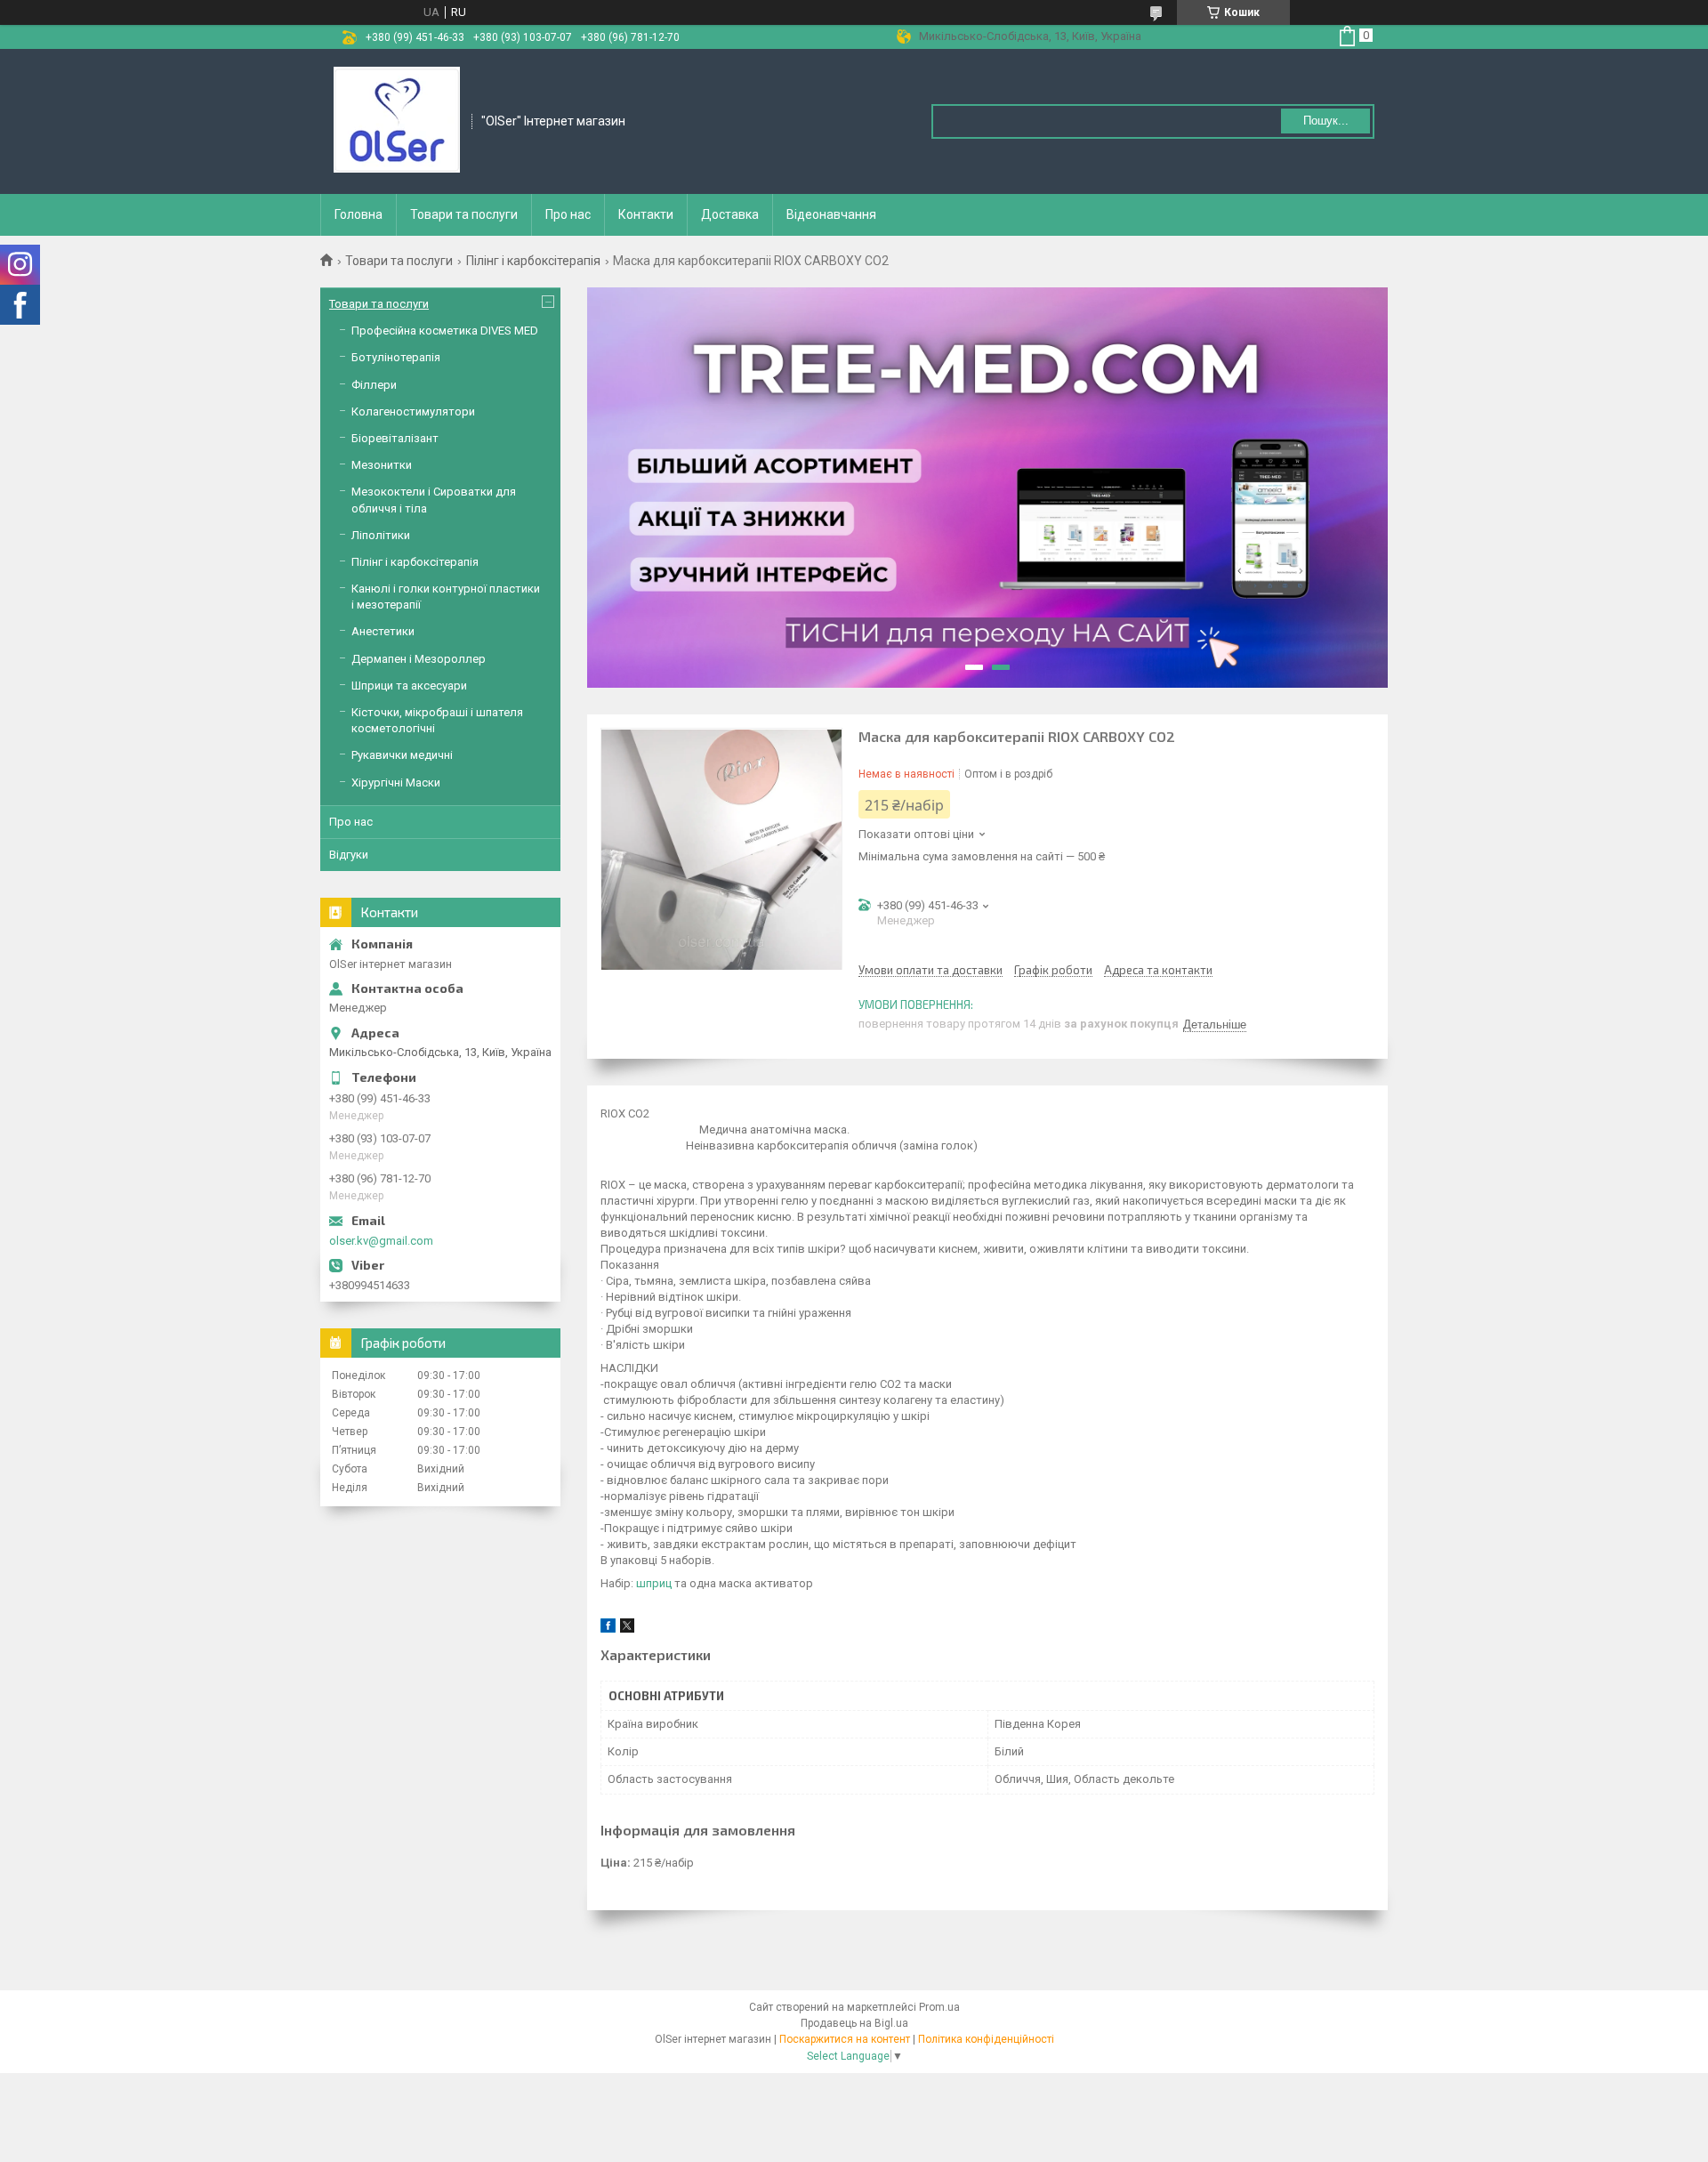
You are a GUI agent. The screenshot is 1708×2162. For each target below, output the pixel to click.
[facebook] (608, 1629)
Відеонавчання (831, 214)
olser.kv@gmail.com (381, 1241)
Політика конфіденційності (986, 2039)
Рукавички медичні (402, 755)
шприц (654, 1583)
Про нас (568, 214)
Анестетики (383, 631)
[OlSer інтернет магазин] (397, 120)
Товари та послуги (464, 214)
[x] (627, 1629)
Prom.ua (939, 2007)
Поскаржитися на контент (845, 2039)
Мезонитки (382, 465)
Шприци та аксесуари (409, 686)
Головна (359, 214)
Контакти (646, 214)
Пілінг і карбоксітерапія (533, 261)
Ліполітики (381, 535)
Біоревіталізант (395, 438)
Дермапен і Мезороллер (419, 659)
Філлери (374, 385)
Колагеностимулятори (413, 411)
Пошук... (1326, 121)
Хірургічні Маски (396, 783)
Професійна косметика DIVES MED (445, 331)
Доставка (730, 214)
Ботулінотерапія (396, 357)
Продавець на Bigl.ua (854, 2023)
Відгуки (349, 855)
